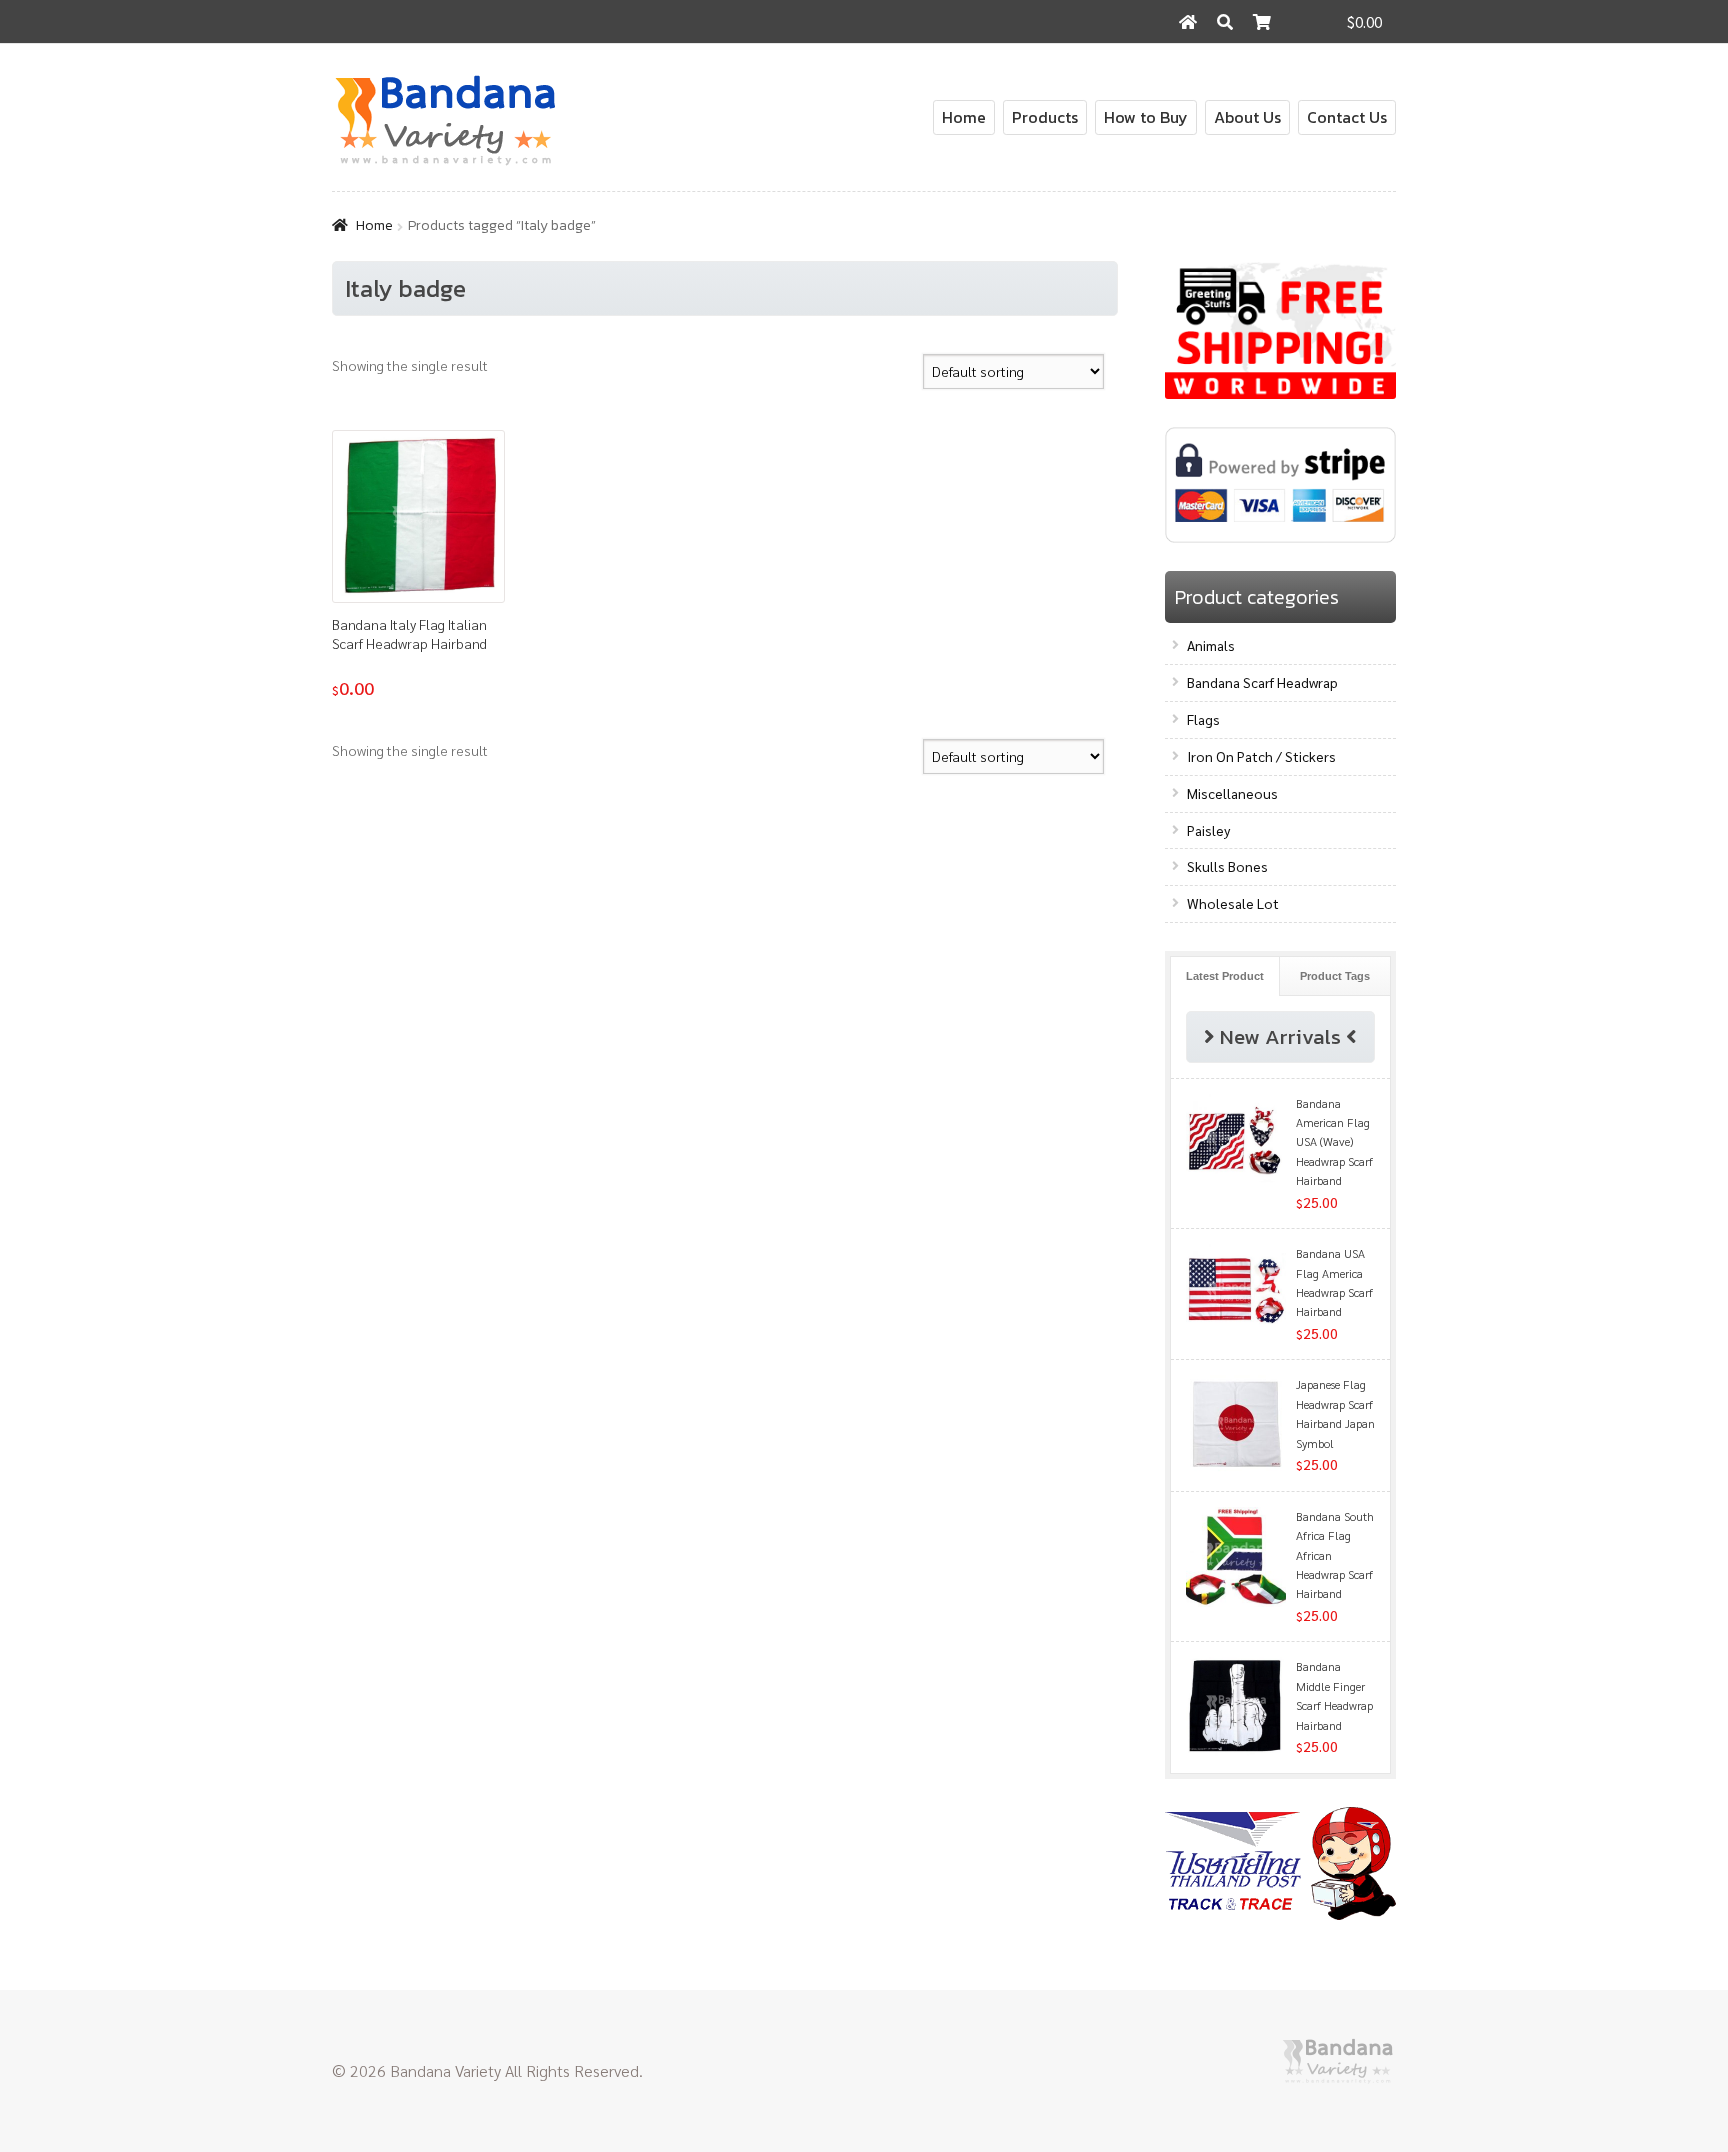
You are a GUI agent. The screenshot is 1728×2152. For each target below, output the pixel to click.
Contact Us (1347, 117)
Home (964, 117)
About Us (1247, 117)
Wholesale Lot (1233, 903)
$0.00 (1364, 21)
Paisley (1208, 830)
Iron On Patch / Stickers (1261, 756)
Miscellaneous (1232, 793)
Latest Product (1225, 976)
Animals (1211, 645)
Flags (1203, 719)
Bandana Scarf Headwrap (1262, 682)
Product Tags (1335, 976)
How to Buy (1146, 117)
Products (1045, 117)
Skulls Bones (1227, 866)
